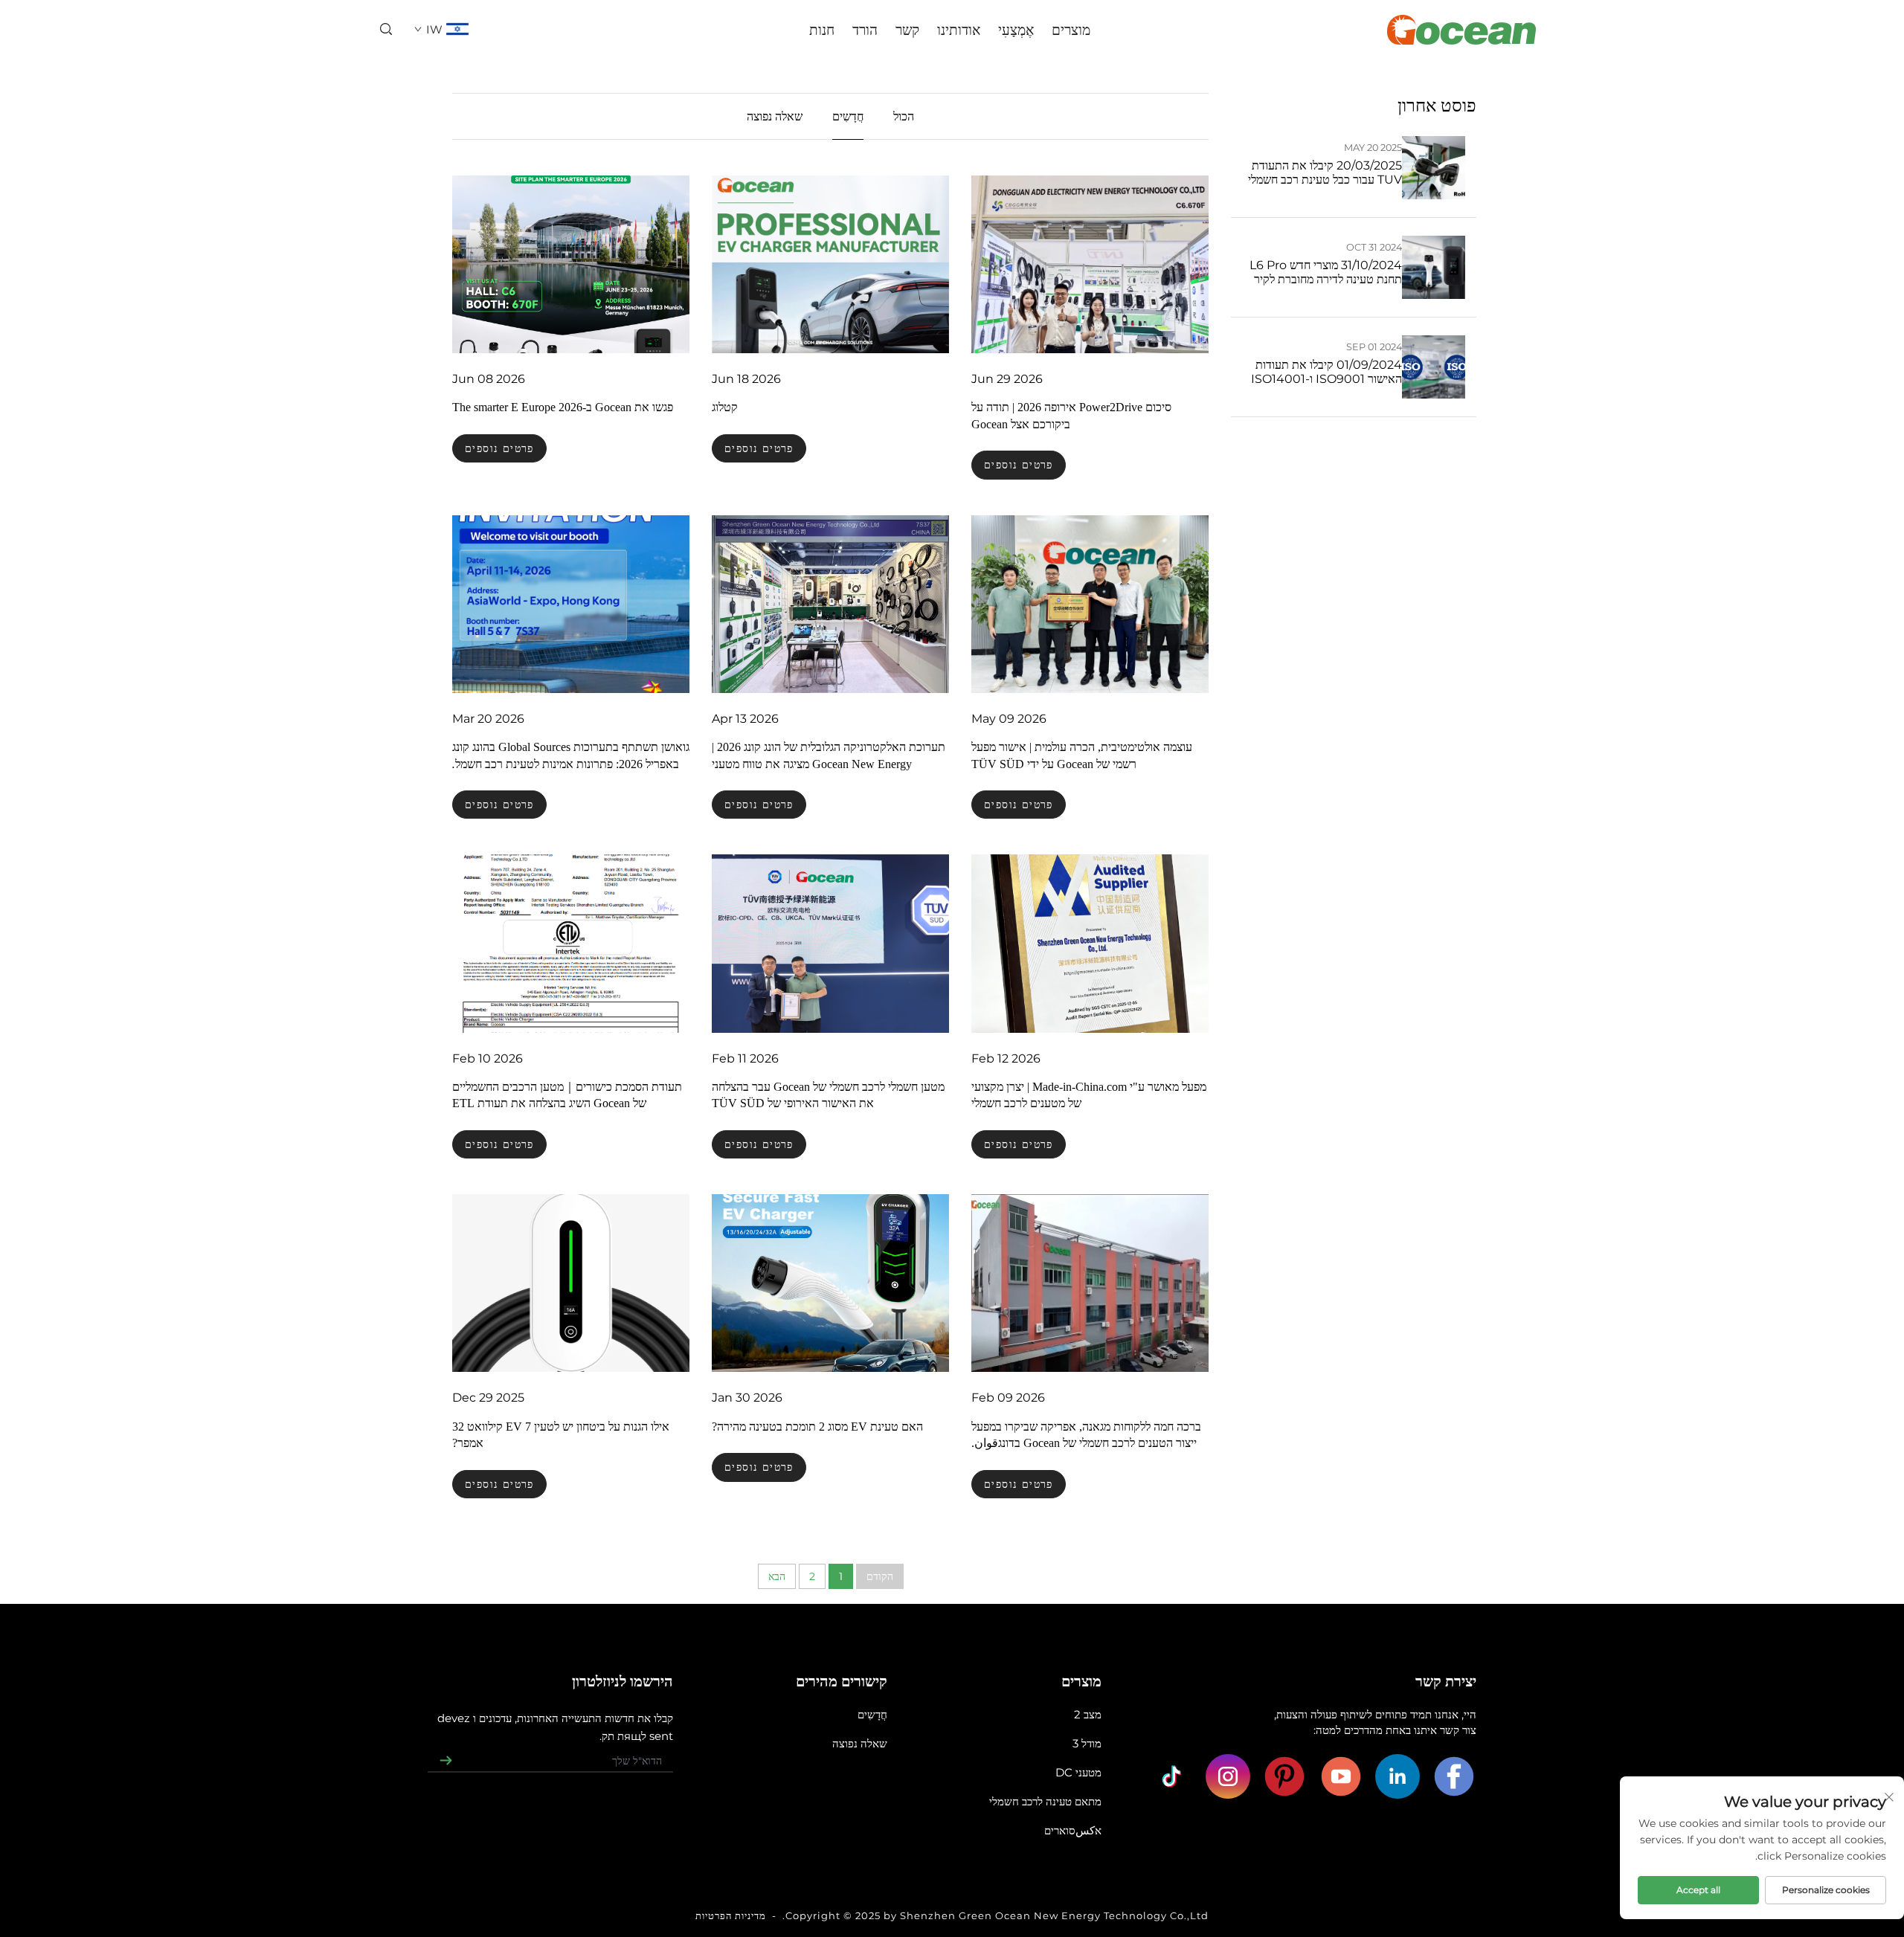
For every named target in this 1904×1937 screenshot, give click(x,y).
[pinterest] (1284, 1776)
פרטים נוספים (1019, 465)
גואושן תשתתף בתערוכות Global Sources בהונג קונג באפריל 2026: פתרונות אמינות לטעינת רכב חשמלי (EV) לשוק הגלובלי (571, 757)
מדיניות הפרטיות (731, 1915)
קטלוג (725, 407)
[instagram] (1228, 1776)
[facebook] (1454, 1776)
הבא (777, 1576)
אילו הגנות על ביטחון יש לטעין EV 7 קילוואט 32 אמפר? (561, 1435)
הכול (904, 116)
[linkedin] (1398, 1776)
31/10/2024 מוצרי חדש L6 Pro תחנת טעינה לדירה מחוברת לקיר (1326, 272)
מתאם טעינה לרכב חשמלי (1045, 1801)
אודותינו (959, 30)
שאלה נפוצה (775, 116)
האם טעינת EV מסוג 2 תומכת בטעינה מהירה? (817, 1427)
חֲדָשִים (848, 116)
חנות (822, 30)
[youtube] (1341, 1776)
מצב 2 (1088, 1714)
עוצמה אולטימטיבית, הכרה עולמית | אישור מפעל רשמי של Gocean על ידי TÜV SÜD (1082, 755)
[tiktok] (1171, 1776)
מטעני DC (1078, 1772)
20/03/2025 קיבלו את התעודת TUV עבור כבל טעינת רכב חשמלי (1325, 173)
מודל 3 (1087, 1743)
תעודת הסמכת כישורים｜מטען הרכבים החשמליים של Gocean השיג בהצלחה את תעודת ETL (567, 1095)
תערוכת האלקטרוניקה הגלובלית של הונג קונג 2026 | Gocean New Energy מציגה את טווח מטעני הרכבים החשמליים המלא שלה (829, 757)
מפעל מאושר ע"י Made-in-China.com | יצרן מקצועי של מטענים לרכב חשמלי (1089, 1095)
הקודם (880, 1576)
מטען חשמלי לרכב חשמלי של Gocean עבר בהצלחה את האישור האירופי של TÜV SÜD (828, 1095)
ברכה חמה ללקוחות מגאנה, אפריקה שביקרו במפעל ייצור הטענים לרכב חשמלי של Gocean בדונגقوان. (1086, 1435)
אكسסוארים (1073, 1830)
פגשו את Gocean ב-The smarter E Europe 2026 (563, 407)
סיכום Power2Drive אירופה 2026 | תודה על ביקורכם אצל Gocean (1071, 415)
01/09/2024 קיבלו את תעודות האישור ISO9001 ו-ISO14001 (1326, 372)
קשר (907, 30)
